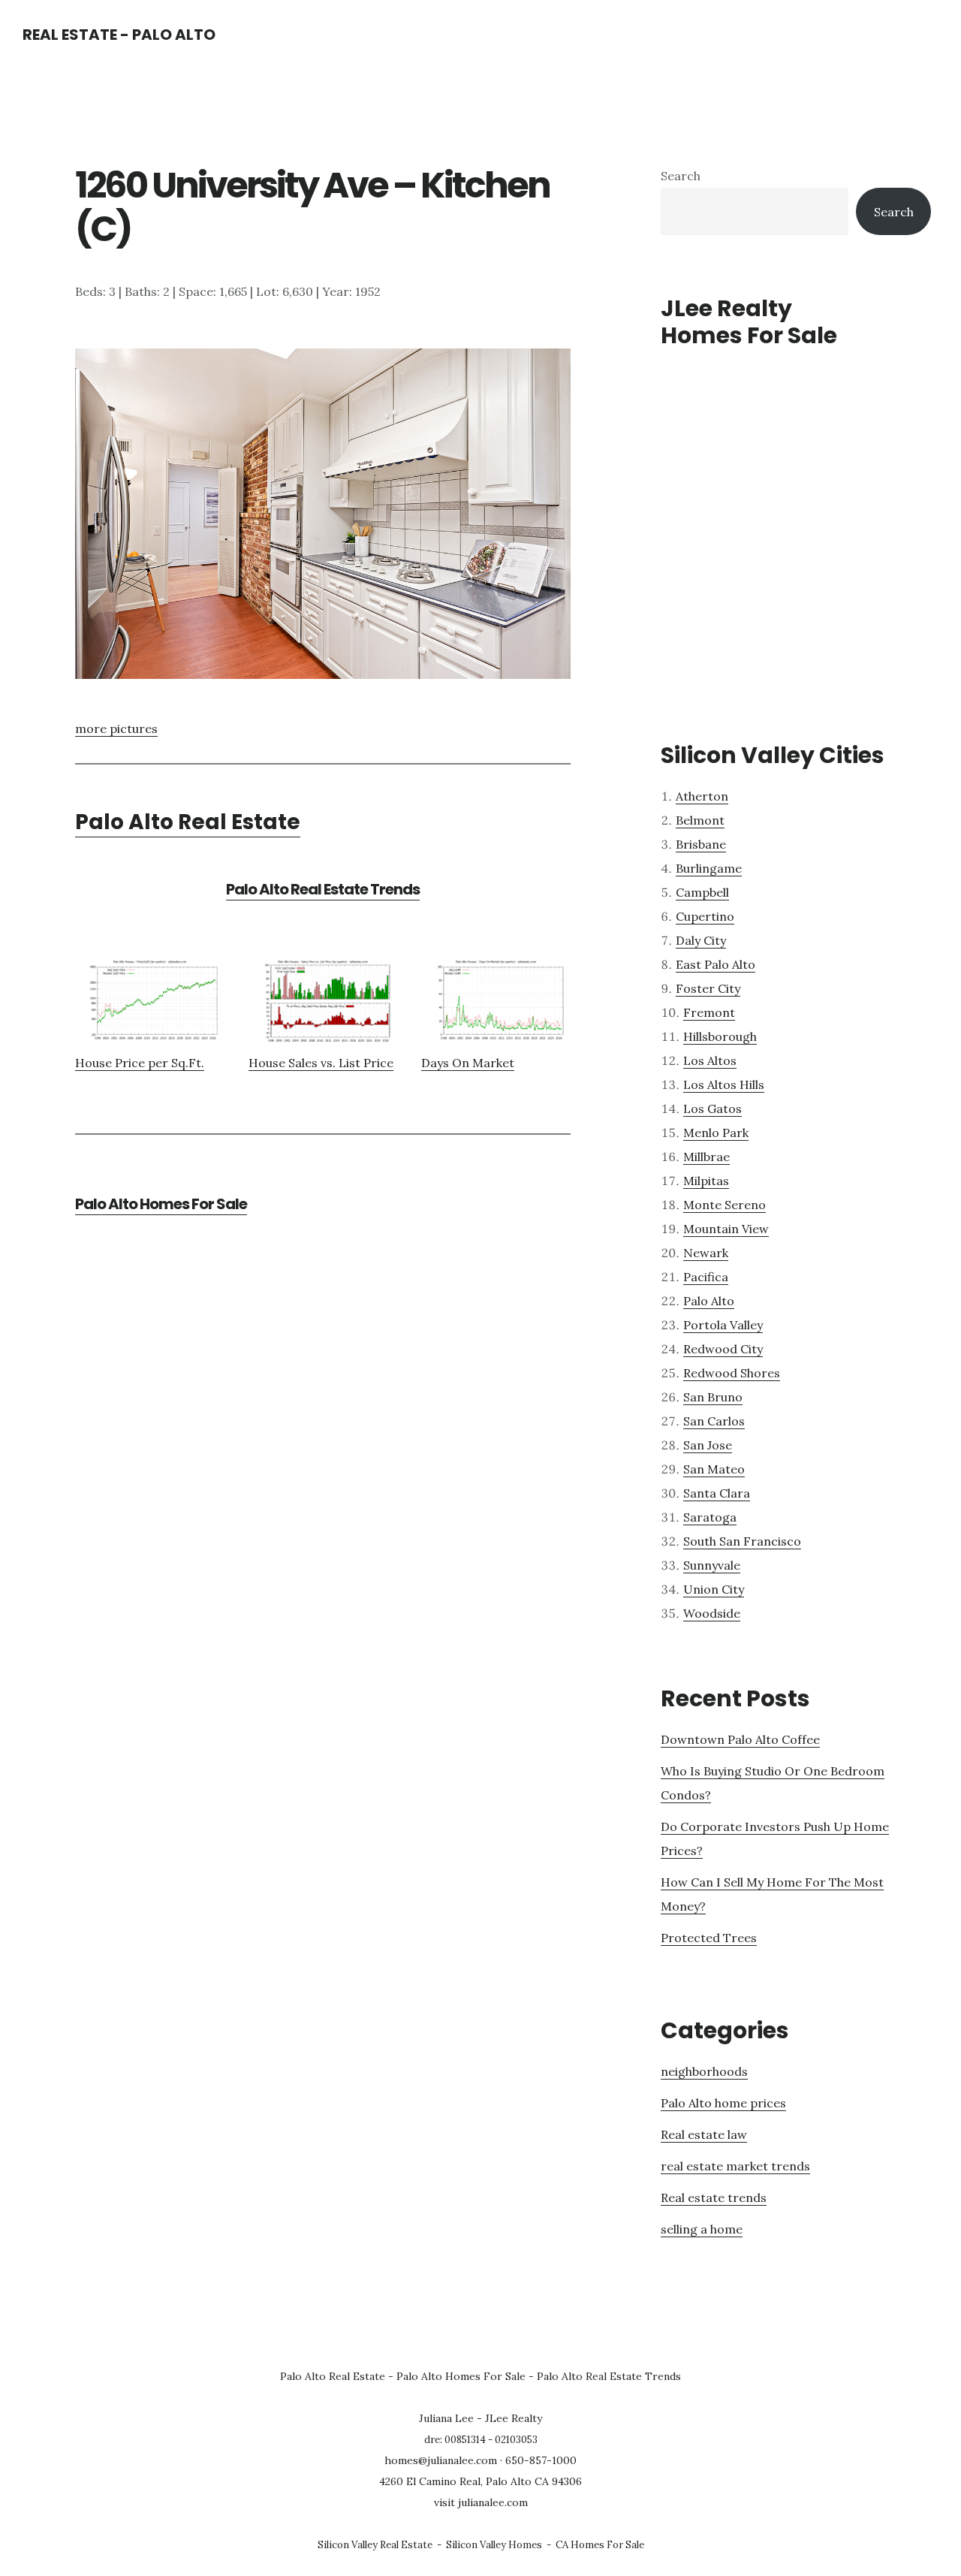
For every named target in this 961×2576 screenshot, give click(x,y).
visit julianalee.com (481, 2502)
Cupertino (705, 916)
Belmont (700, 820)
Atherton (702, 796)
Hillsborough (720, 1036)
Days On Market (468, 1063)
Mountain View (726, 1229)
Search (681, 176)
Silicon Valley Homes (494, 2545)
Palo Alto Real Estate (188, 822)
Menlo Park (716, 1133)
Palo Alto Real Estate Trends (323, 889)
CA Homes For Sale (600, 2545)
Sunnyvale (712, 1565)
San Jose (708, 1445)
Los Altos (710, 1060)
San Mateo (714, 1469)
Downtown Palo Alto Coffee (740, 1739)
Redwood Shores (732, 1373)
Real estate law (704, 2134)
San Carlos (714, 1421)
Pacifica (706, 1277)
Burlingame (709, 868)
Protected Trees (709, 1938)
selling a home (702, 2229)
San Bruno (713, 1397)
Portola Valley (723, 1325)
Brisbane (701, 844)
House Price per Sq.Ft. (140, 1063)
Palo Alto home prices (723, 2103)
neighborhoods (704, 2071)
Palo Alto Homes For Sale (161, 1204)
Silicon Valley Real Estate (375, 2545)
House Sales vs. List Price (321, 1063)
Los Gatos (712, 1109)
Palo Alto (709, 1301)
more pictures (116, 728)
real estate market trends (735, 2166)
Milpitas (706, 1181)
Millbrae (706, 1157)
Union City (714, 1589)
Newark (706, 1253)
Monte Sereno (725, 1205)
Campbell (702, 892)
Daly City (701, 940)
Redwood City (723, 1349)
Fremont (709, 1012)
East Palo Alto (715, 964)
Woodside (712, 1613)
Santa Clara (717, 1493)
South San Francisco (742, 1541)
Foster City (708, 988)
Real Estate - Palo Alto (119, 35)
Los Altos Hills (724, 1084)
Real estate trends (714, 2197)
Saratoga (710, 1517)
